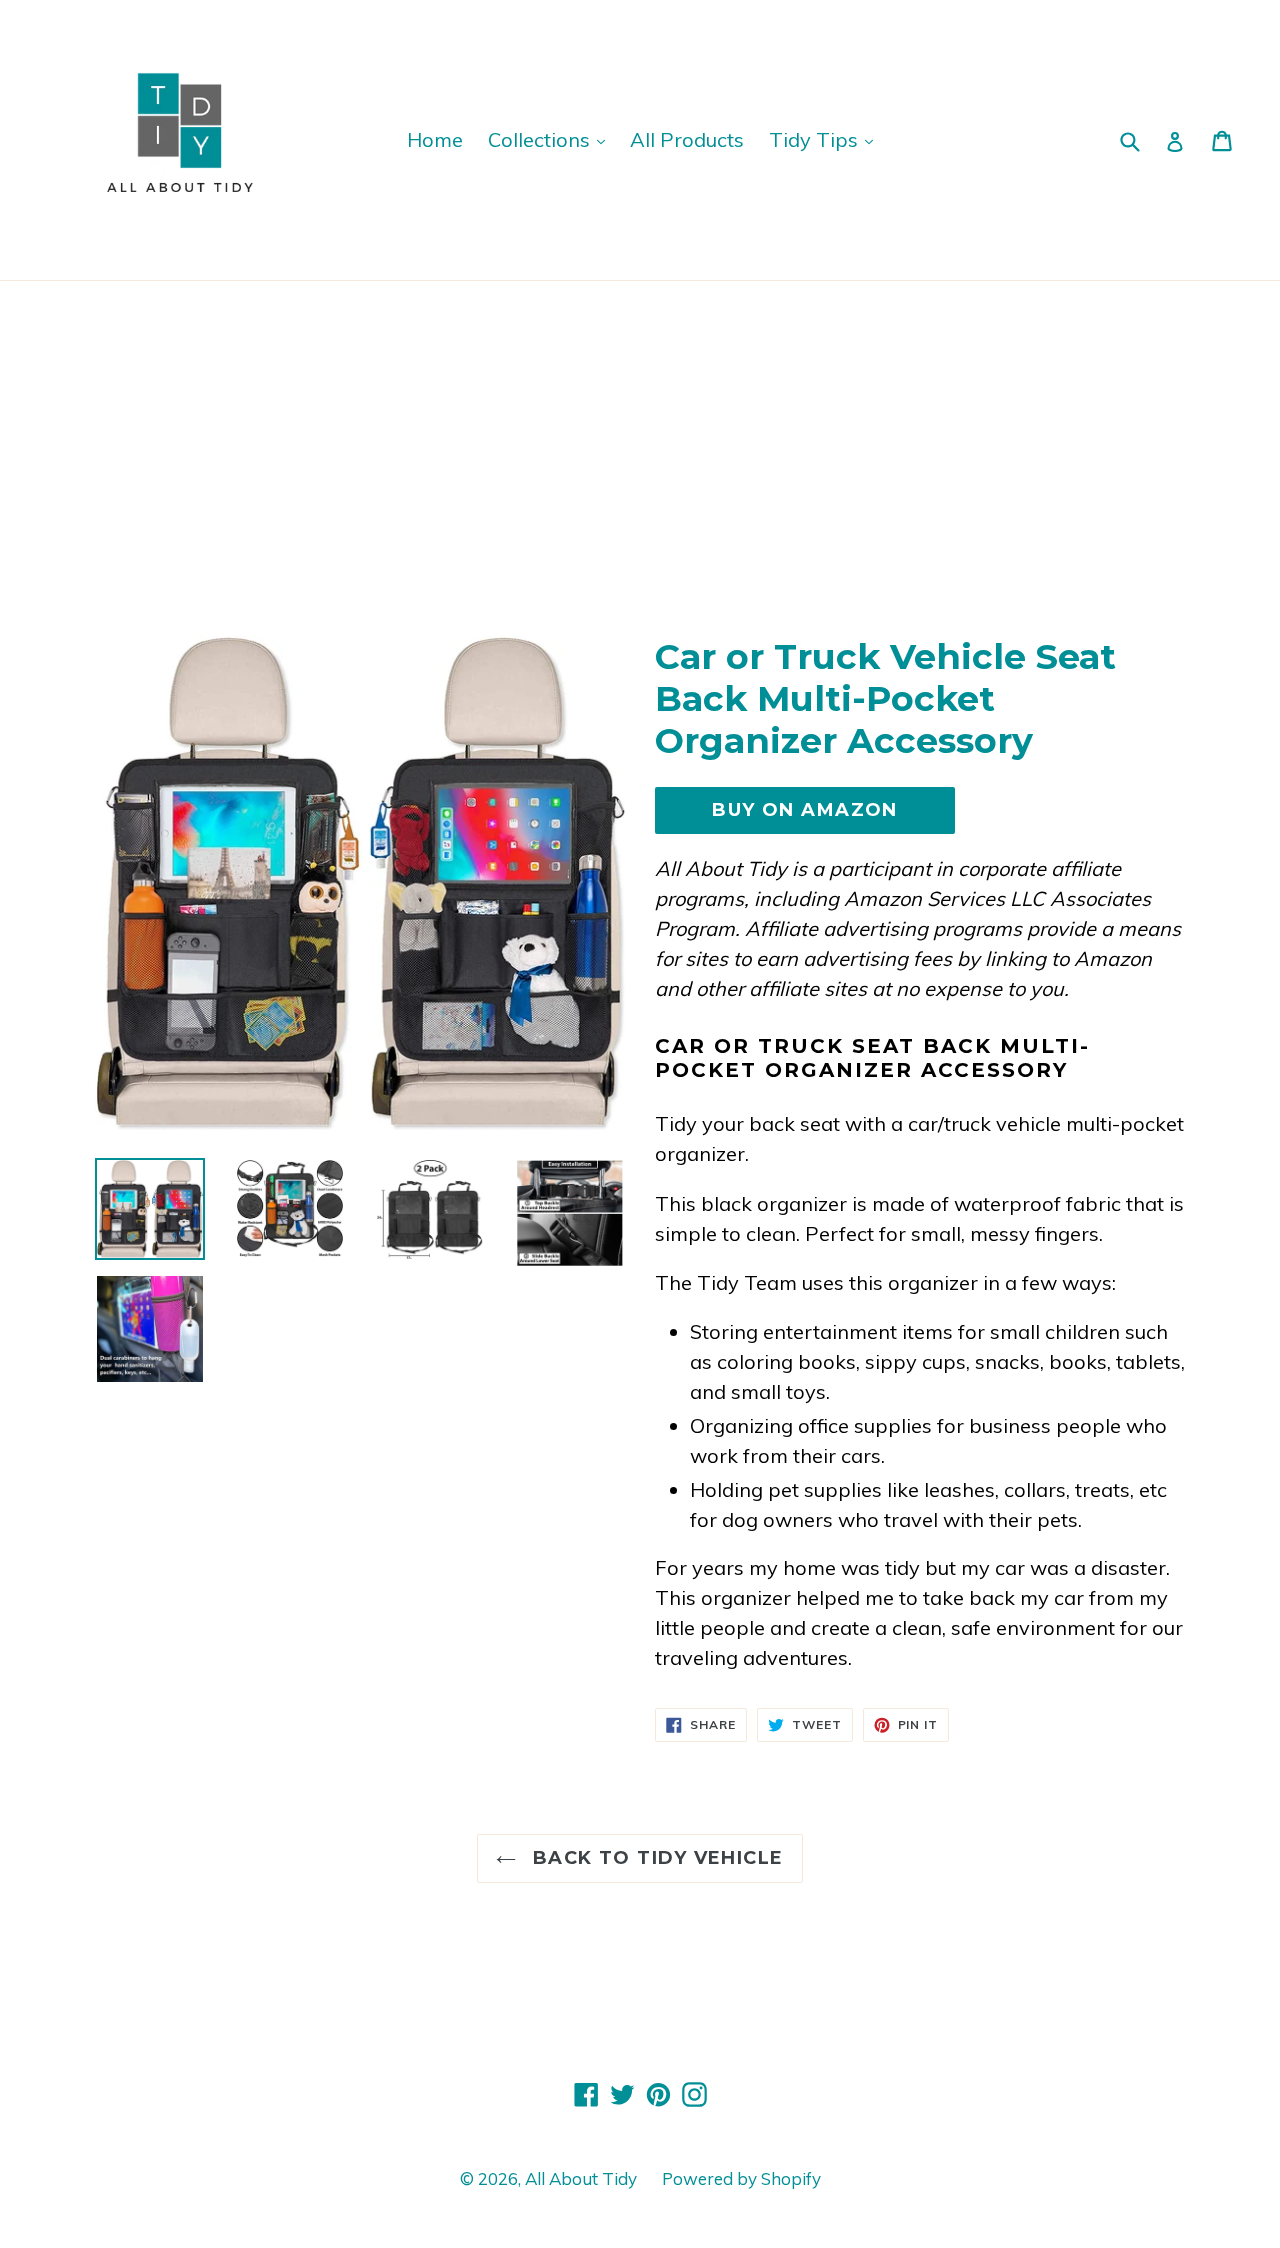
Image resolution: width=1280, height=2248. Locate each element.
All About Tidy (581, 2178)
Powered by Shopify (741, 2178)
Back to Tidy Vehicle (654, 1858)
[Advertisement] (640, 431)
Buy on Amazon (805, 810)
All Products (687, 139)
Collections (541, 139)
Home (435, 139)
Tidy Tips (816, 139)
